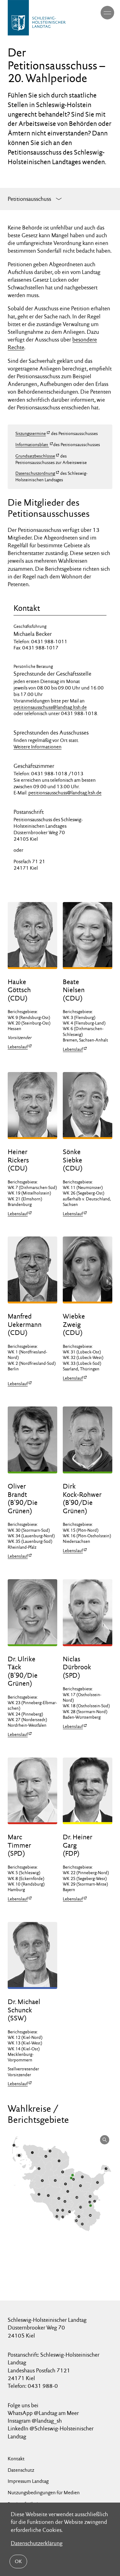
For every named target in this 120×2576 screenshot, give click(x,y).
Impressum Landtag (28, 2481)
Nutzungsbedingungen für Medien (44, 2493)
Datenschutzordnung (35, 473)
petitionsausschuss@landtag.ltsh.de (50, 707)
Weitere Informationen (38, 747)
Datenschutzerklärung (37, 2543)
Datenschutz (21, 2470)
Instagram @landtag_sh (35, 2421)
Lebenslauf (18, 1047)
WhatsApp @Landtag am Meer (43, 2413)
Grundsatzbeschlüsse (35, 456)
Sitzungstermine (31, 433)
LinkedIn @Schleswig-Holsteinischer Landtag (51, 2432)
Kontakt (16, 2459)
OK (18, 2561)
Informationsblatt (32, 445)
